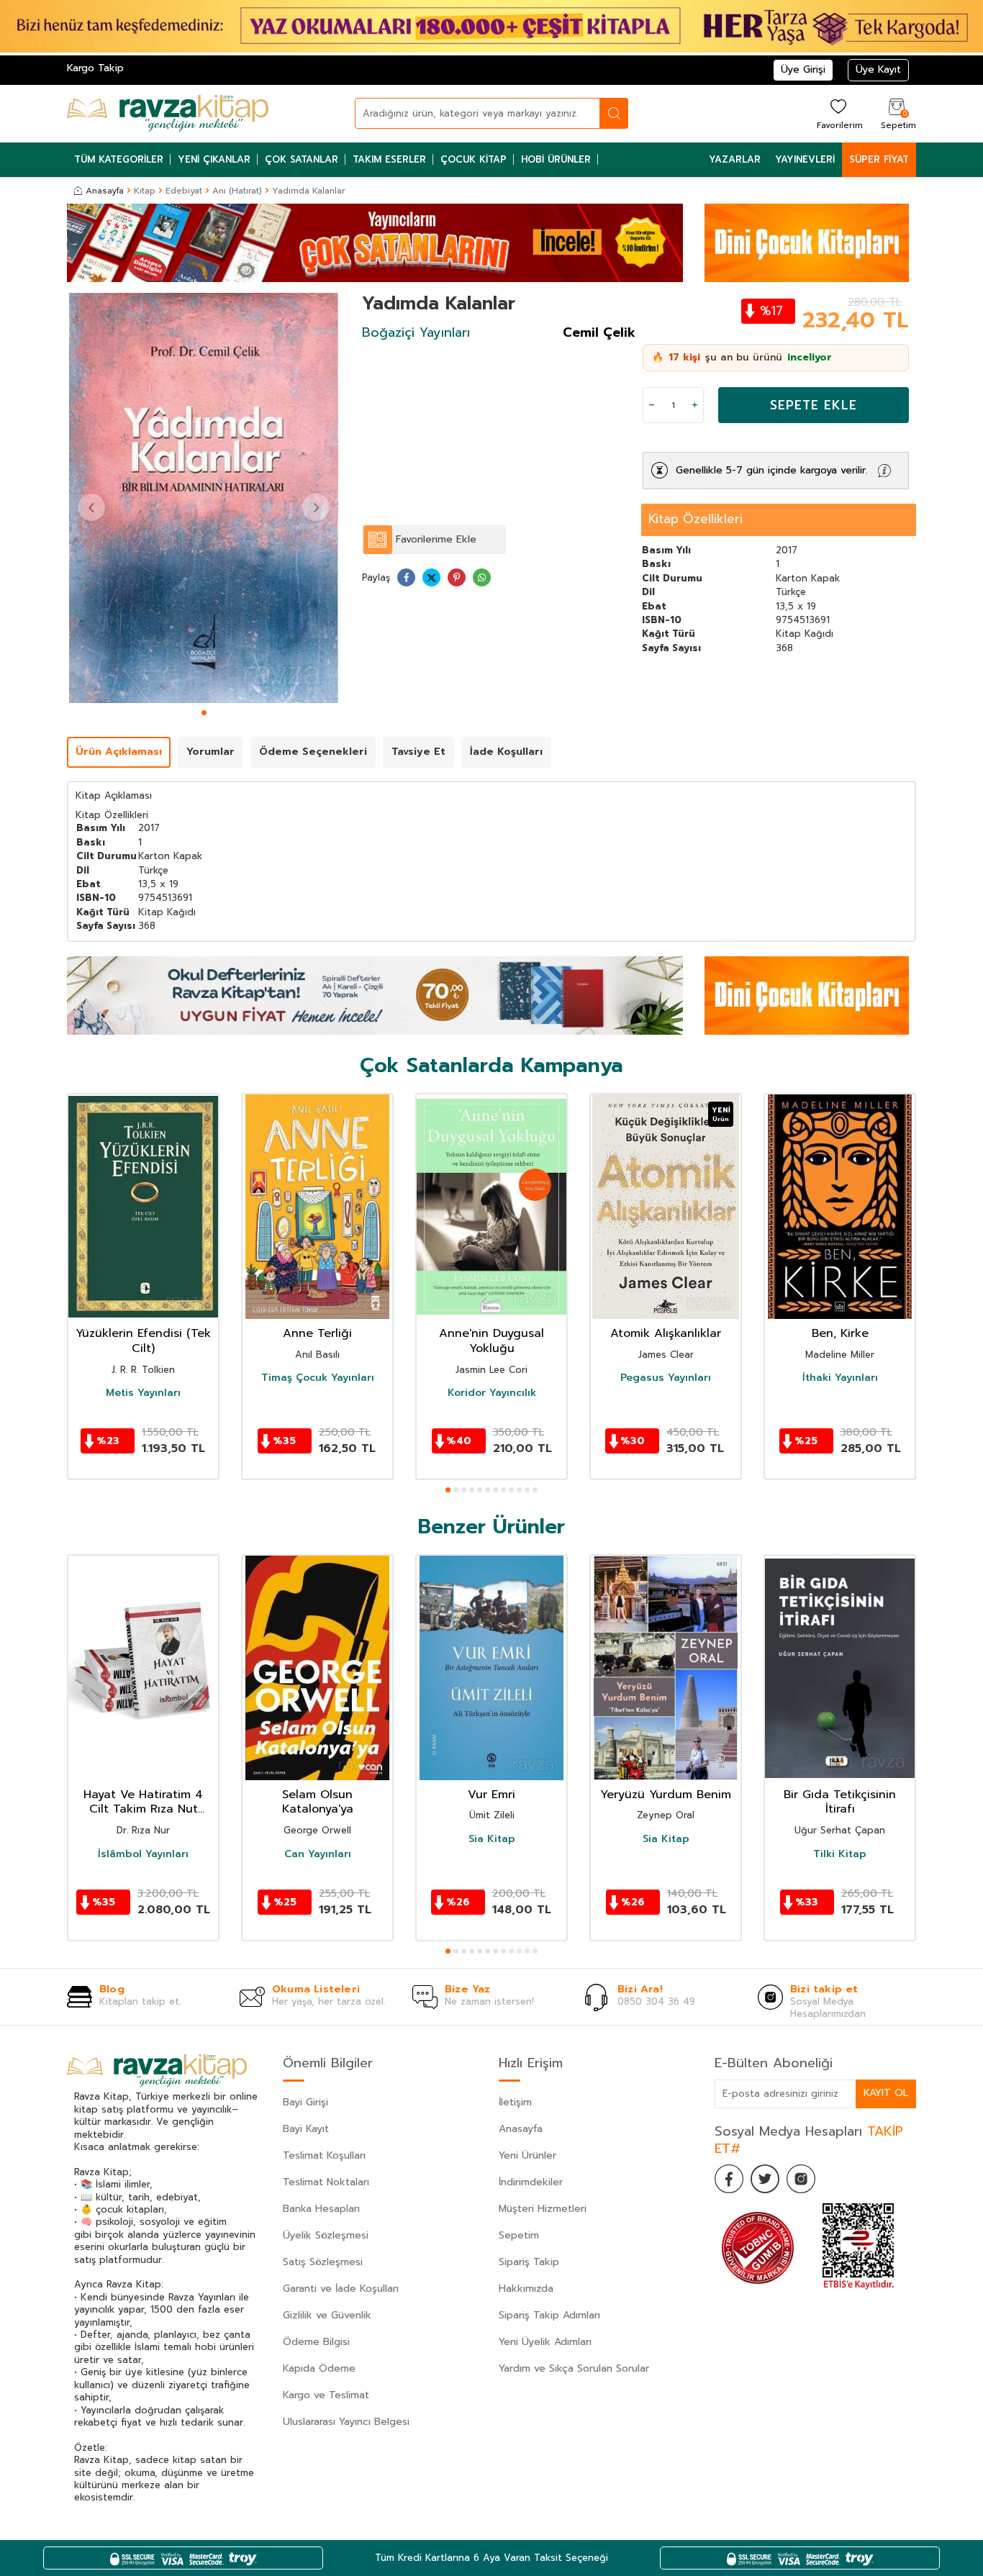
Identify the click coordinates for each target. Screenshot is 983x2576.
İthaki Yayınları (840, 1378)
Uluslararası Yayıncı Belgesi (346, 2422)
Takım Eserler (389, 159)
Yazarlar (735, 159)
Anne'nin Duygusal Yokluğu (491, 1341)
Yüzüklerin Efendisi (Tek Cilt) (143, 1341)
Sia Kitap (492, 1840)
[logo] (168, 114)
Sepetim (519, 2235)
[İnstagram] (801, 2179)
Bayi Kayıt (306, 2129)
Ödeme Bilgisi (316, 2342)
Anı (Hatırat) (237, 191)
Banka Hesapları (321, 2209)
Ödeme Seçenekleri (313, 752)
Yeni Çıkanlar (214, 159)
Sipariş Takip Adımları (549, 2315)
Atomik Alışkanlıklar (666, 1334)
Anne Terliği (317, 1334)
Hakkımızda (526, 2289)
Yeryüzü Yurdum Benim (666, 1795)
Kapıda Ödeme (319, 2368)
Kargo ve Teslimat (326, 2395)
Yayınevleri (805, 159)
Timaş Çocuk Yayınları (318, 1378)
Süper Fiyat (879, 159)
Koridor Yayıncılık (492, 1393)
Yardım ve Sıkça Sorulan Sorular (574, 2368)
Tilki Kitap (840, 1854)
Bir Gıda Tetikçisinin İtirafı (840, 1802)
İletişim (515, 2102)
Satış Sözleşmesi (323, 2262)
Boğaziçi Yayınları (416, 332)
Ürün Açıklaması (119, 752)
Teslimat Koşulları (324, 2155)
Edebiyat (184, 191)
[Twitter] (765, 2179)
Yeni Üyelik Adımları (545, 2342)
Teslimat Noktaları (326, 2182)
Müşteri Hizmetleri (543, 2209)
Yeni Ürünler (527, 2155)
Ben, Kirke (840, 1334)
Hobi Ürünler (556, 159)
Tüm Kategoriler (119, 159)
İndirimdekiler (531, 2182)
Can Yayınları (318, 1854)
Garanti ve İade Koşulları (341, 2289)
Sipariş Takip (529, 2262)
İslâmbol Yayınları (143, 1854)
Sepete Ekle (814, 405)
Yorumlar (210, 752)
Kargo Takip (95, 68)
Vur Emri (491, 1795)
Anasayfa (105, 191)
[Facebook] (729, 2179)
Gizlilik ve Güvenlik (327, 2315)
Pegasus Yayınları (666, 1378)
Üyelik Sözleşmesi (326, 2235)
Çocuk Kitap (474, 159)
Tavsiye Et (418, 752)
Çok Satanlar (302, 159)
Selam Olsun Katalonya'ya (318, 1802)
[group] (204, 498)
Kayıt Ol (886, 2093)
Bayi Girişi (305, 2102)
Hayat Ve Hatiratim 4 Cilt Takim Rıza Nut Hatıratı (143, 1802)
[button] (204, 713)
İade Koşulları (506, 752)
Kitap (145, 191)
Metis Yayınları (143, 1393)
